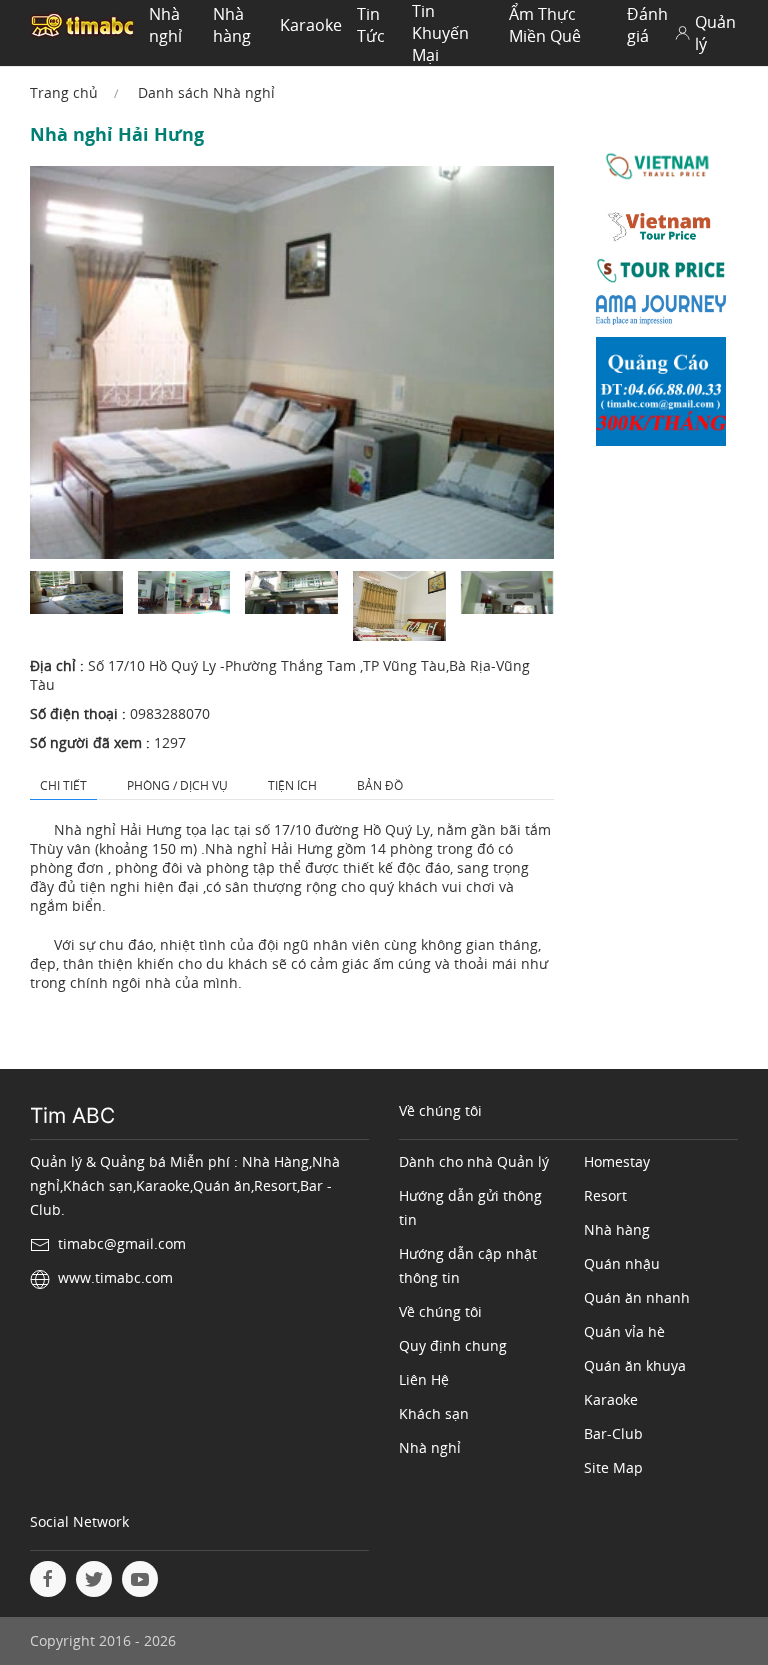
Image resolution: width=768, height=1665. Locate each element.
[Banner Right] (661, 395)
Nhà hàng (232, 25)
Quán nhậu (622, 1263)
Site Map (613, 1467)
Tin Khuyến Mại (440, 33)
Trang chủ (64, 92)
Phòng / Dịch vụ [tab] (177, 785)
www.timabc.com (115, 1277)
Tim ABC (72, 1115)
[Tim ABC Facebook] (48, 1579)
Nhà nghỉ (165, 25)
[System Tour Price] (661, 274)
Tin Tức (371, 25)
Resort (605, 1195)
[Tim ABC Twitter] (94, 1579)
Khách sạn (434, 1413)
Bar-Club (613, 1433)
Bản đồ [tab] (380, 785)
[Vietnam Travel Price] (661, 168)
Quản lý (715, 33)
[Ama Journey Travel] (661, 314)
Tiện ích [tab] (292, 785)
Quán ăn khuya (635, 1365)
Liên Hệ (424, 1379)
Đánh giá (647, 25)
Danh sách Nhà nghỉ (206, 92)
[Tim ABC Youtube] (140, 1579)
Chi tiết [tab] (63, 785)
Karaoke (311, 25)
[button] (76, 592)
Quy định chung (453, 1345)
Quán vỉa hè (624, 1331)
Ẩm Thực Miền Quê (545, 25)
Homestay (617, 1161)
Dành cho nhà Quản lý (474, 1161)
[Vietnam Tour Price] (661, 230)
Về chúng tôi (440, 1311)
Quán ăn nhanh (637, 1297)
